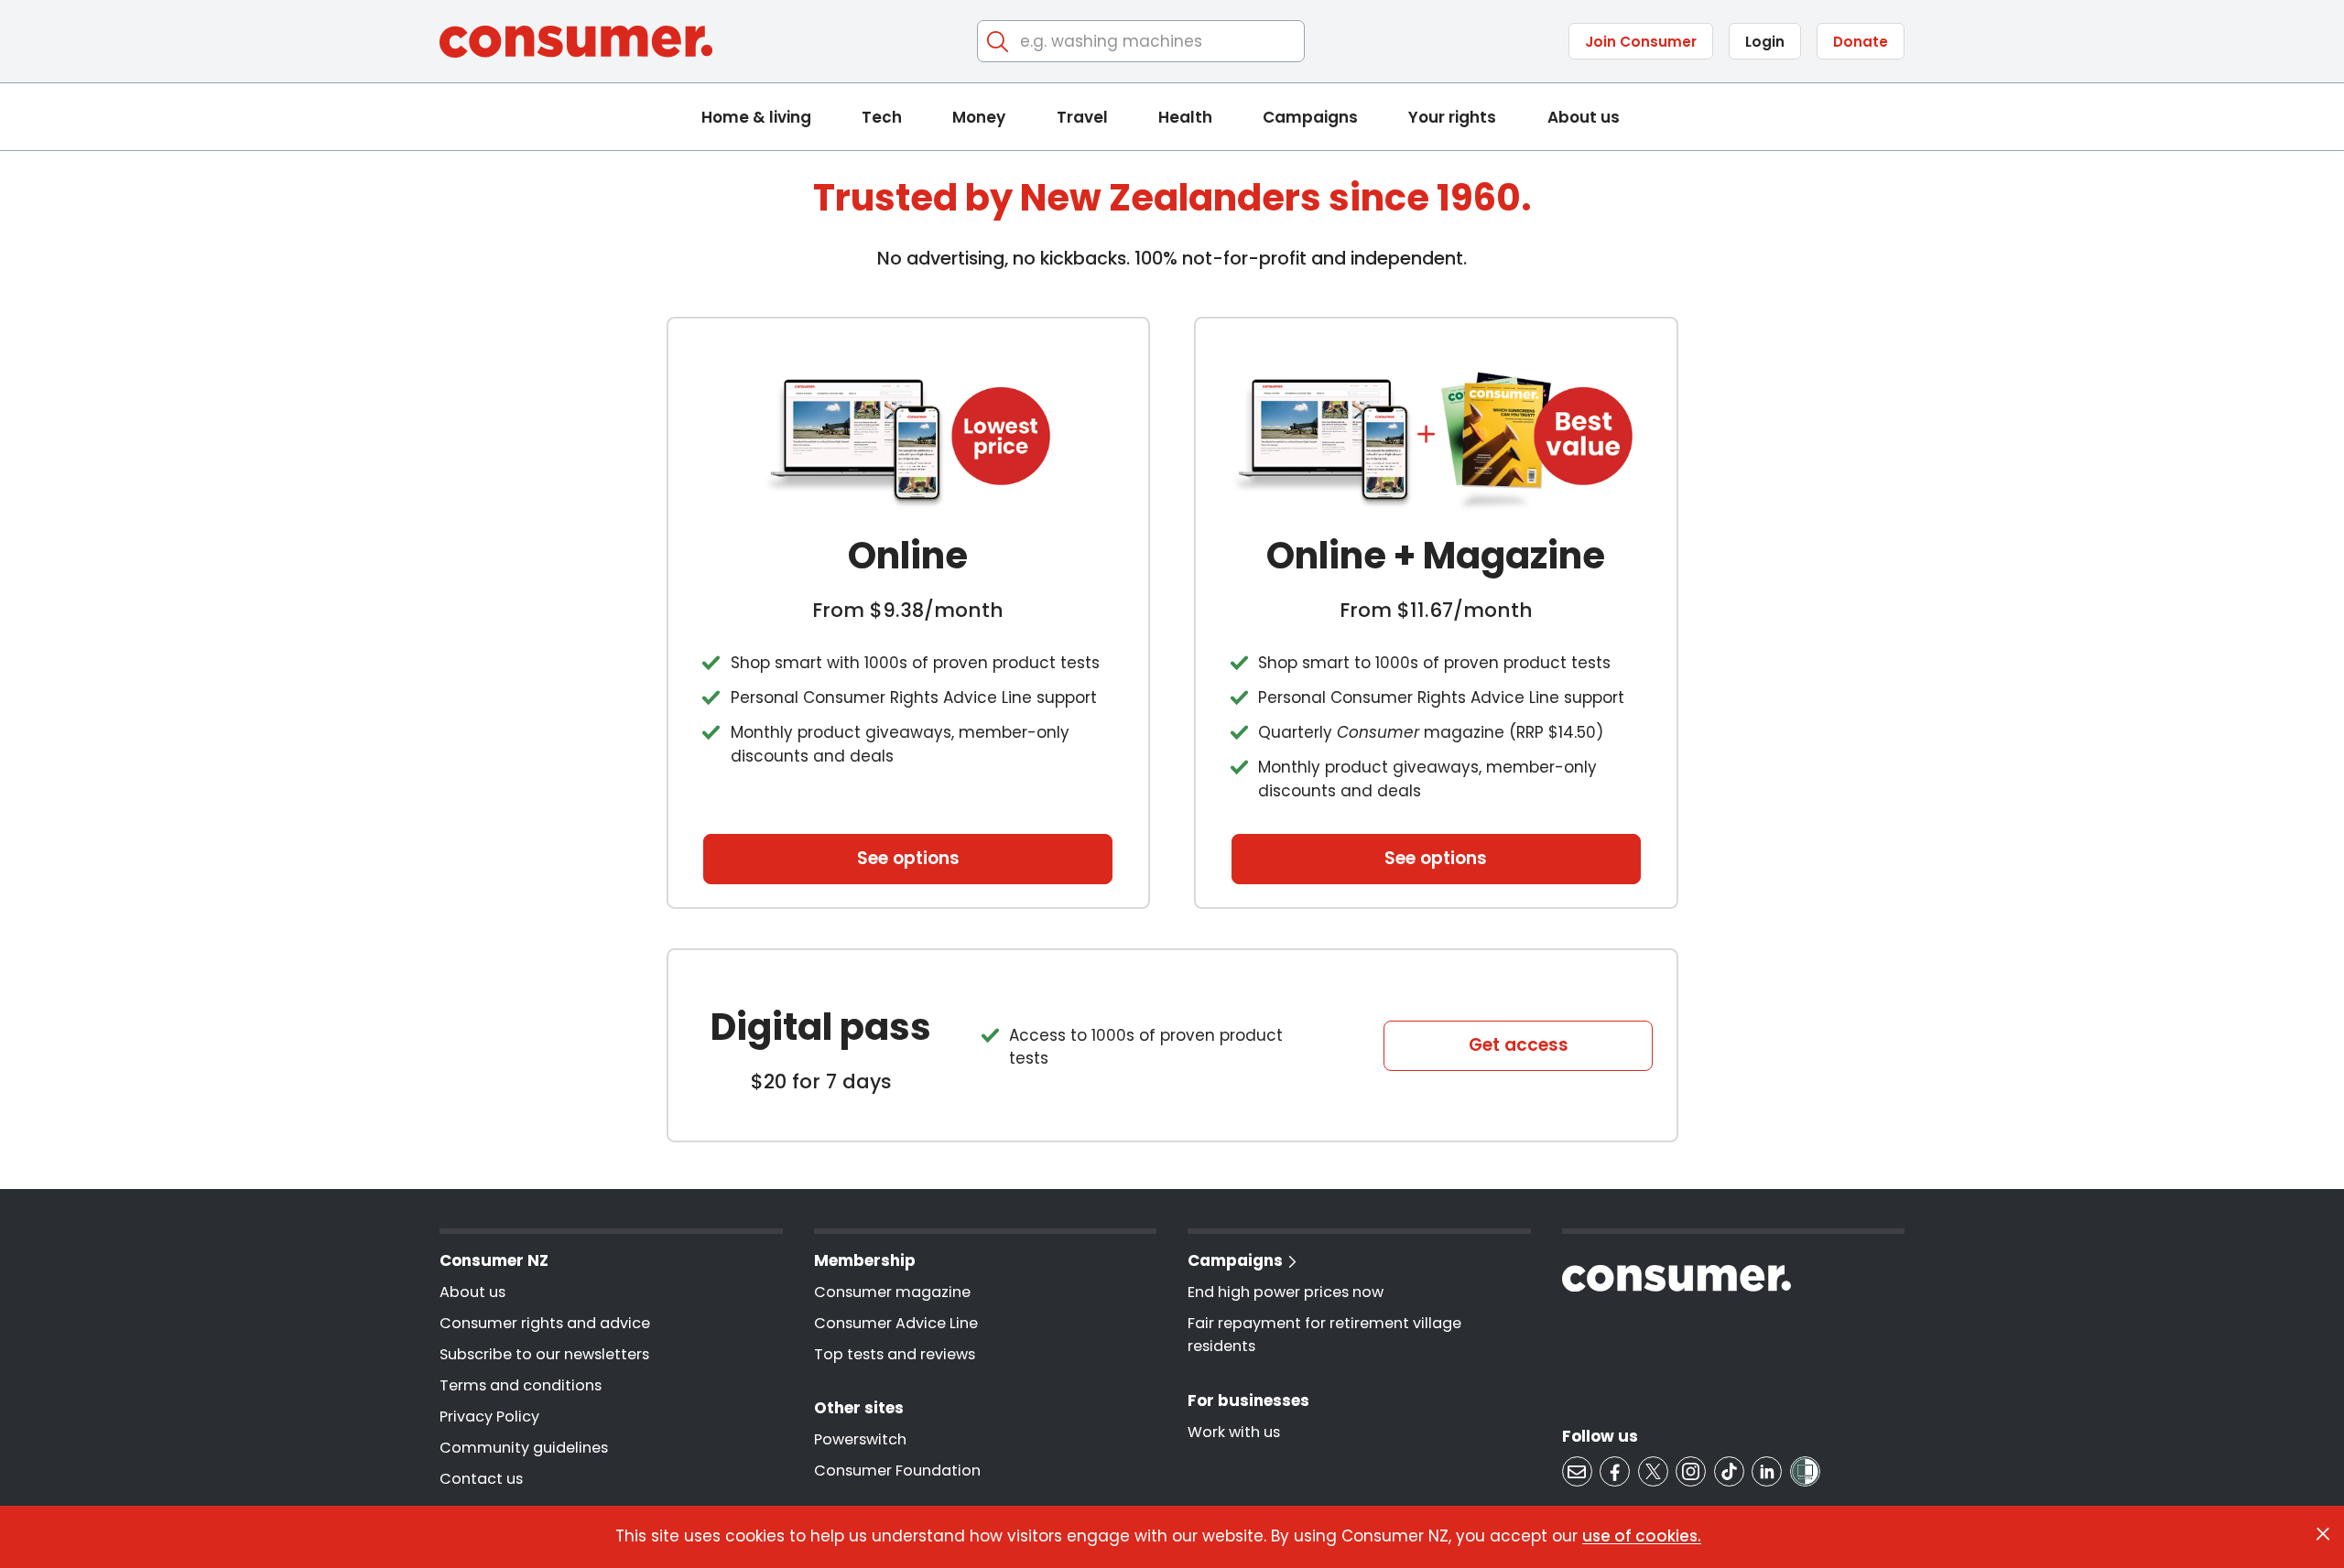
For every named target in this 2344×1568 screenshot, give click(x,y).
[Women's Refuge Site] (1805, 1471)
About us (1584, 117)
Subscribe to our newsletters (544, 1354)
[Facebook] (1615, 1471)
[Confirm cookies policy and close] (2323, 1534)
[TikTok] (1729, 1471)
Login (1765, 42)
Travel (1082, 117)
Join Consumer (1641, 42)
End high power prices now (1286, 1292)
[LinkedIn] (1767, 1471)
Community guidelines (524, 1448)
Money (979, 117)
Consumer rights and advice (545, 1323)
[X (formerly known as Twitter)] (1653, 1471)
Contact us (481, 1479)
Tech (882, 117)
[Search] (998, 42)
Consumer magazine (892, 1292)
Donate (1861, 42)
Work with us (1234, 1432)
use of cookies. (1642, 1536)
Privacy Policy (489, 1417)
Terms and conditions (521, 1385)
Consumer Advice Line (896, 1323)
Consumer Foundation (897, 1471)
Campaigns (1310, 117)
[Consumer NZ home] (576, 42)
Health (1185, 117)
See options (908, 858)
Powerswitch (860, 1439)
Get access (1519, 1045)
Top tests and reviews (895, 1354)
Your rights (1452, 117)
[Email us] (1577, 1471)
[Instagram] (1691, 1471)
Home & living (756, 117)
